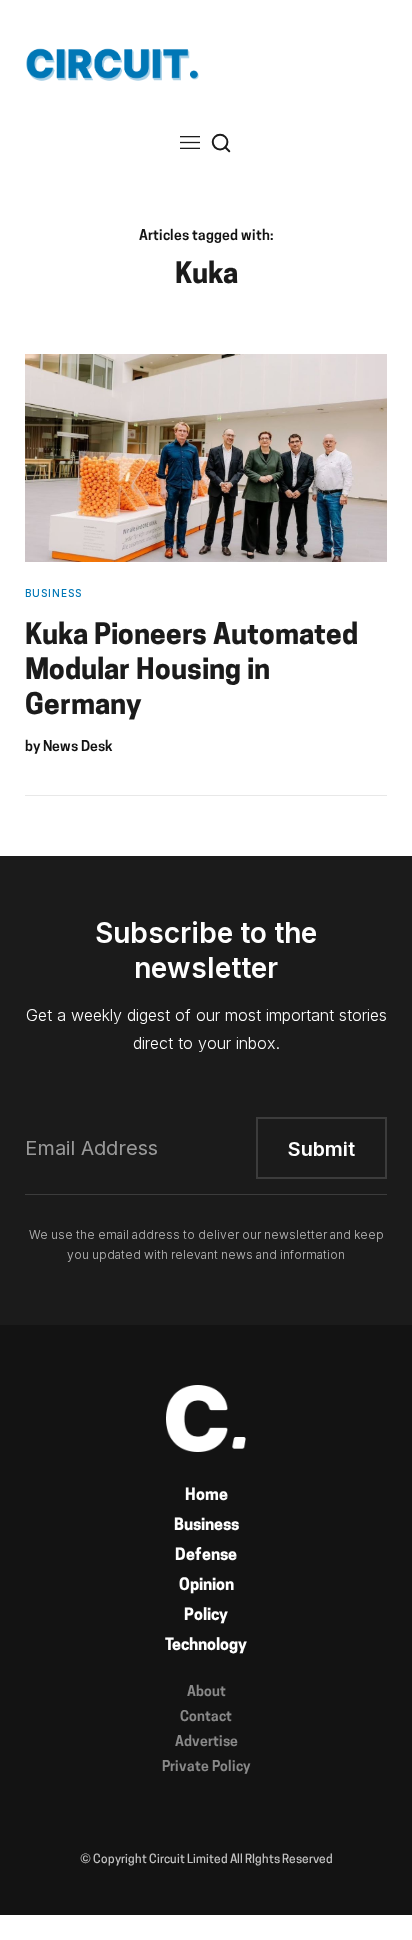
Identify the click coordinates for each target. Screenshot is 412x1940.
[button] (190, 142)
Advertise (206, 1742)
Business (206, 1526)
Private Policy (206, 1767)
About (206, 1692)
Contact (206, 1717)
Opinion (206, 1586)
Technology (206, 1646)
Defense (206, 1556)
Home (206, 1496)
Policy (206, 1616)
